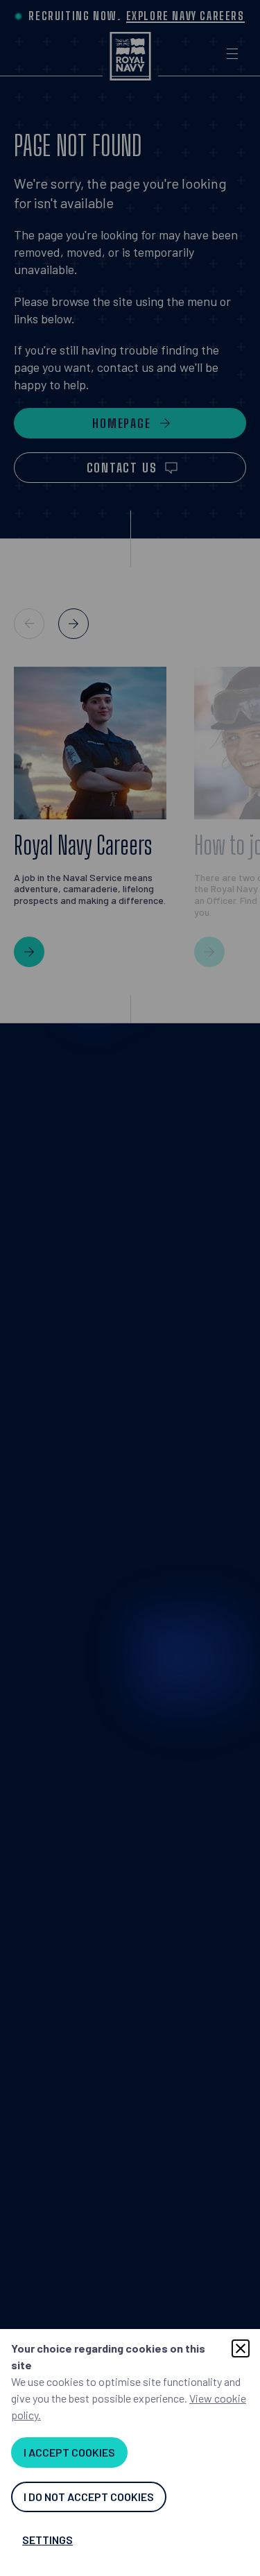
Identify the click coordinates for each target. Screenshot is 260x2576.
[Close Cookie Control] (241, 2348)
